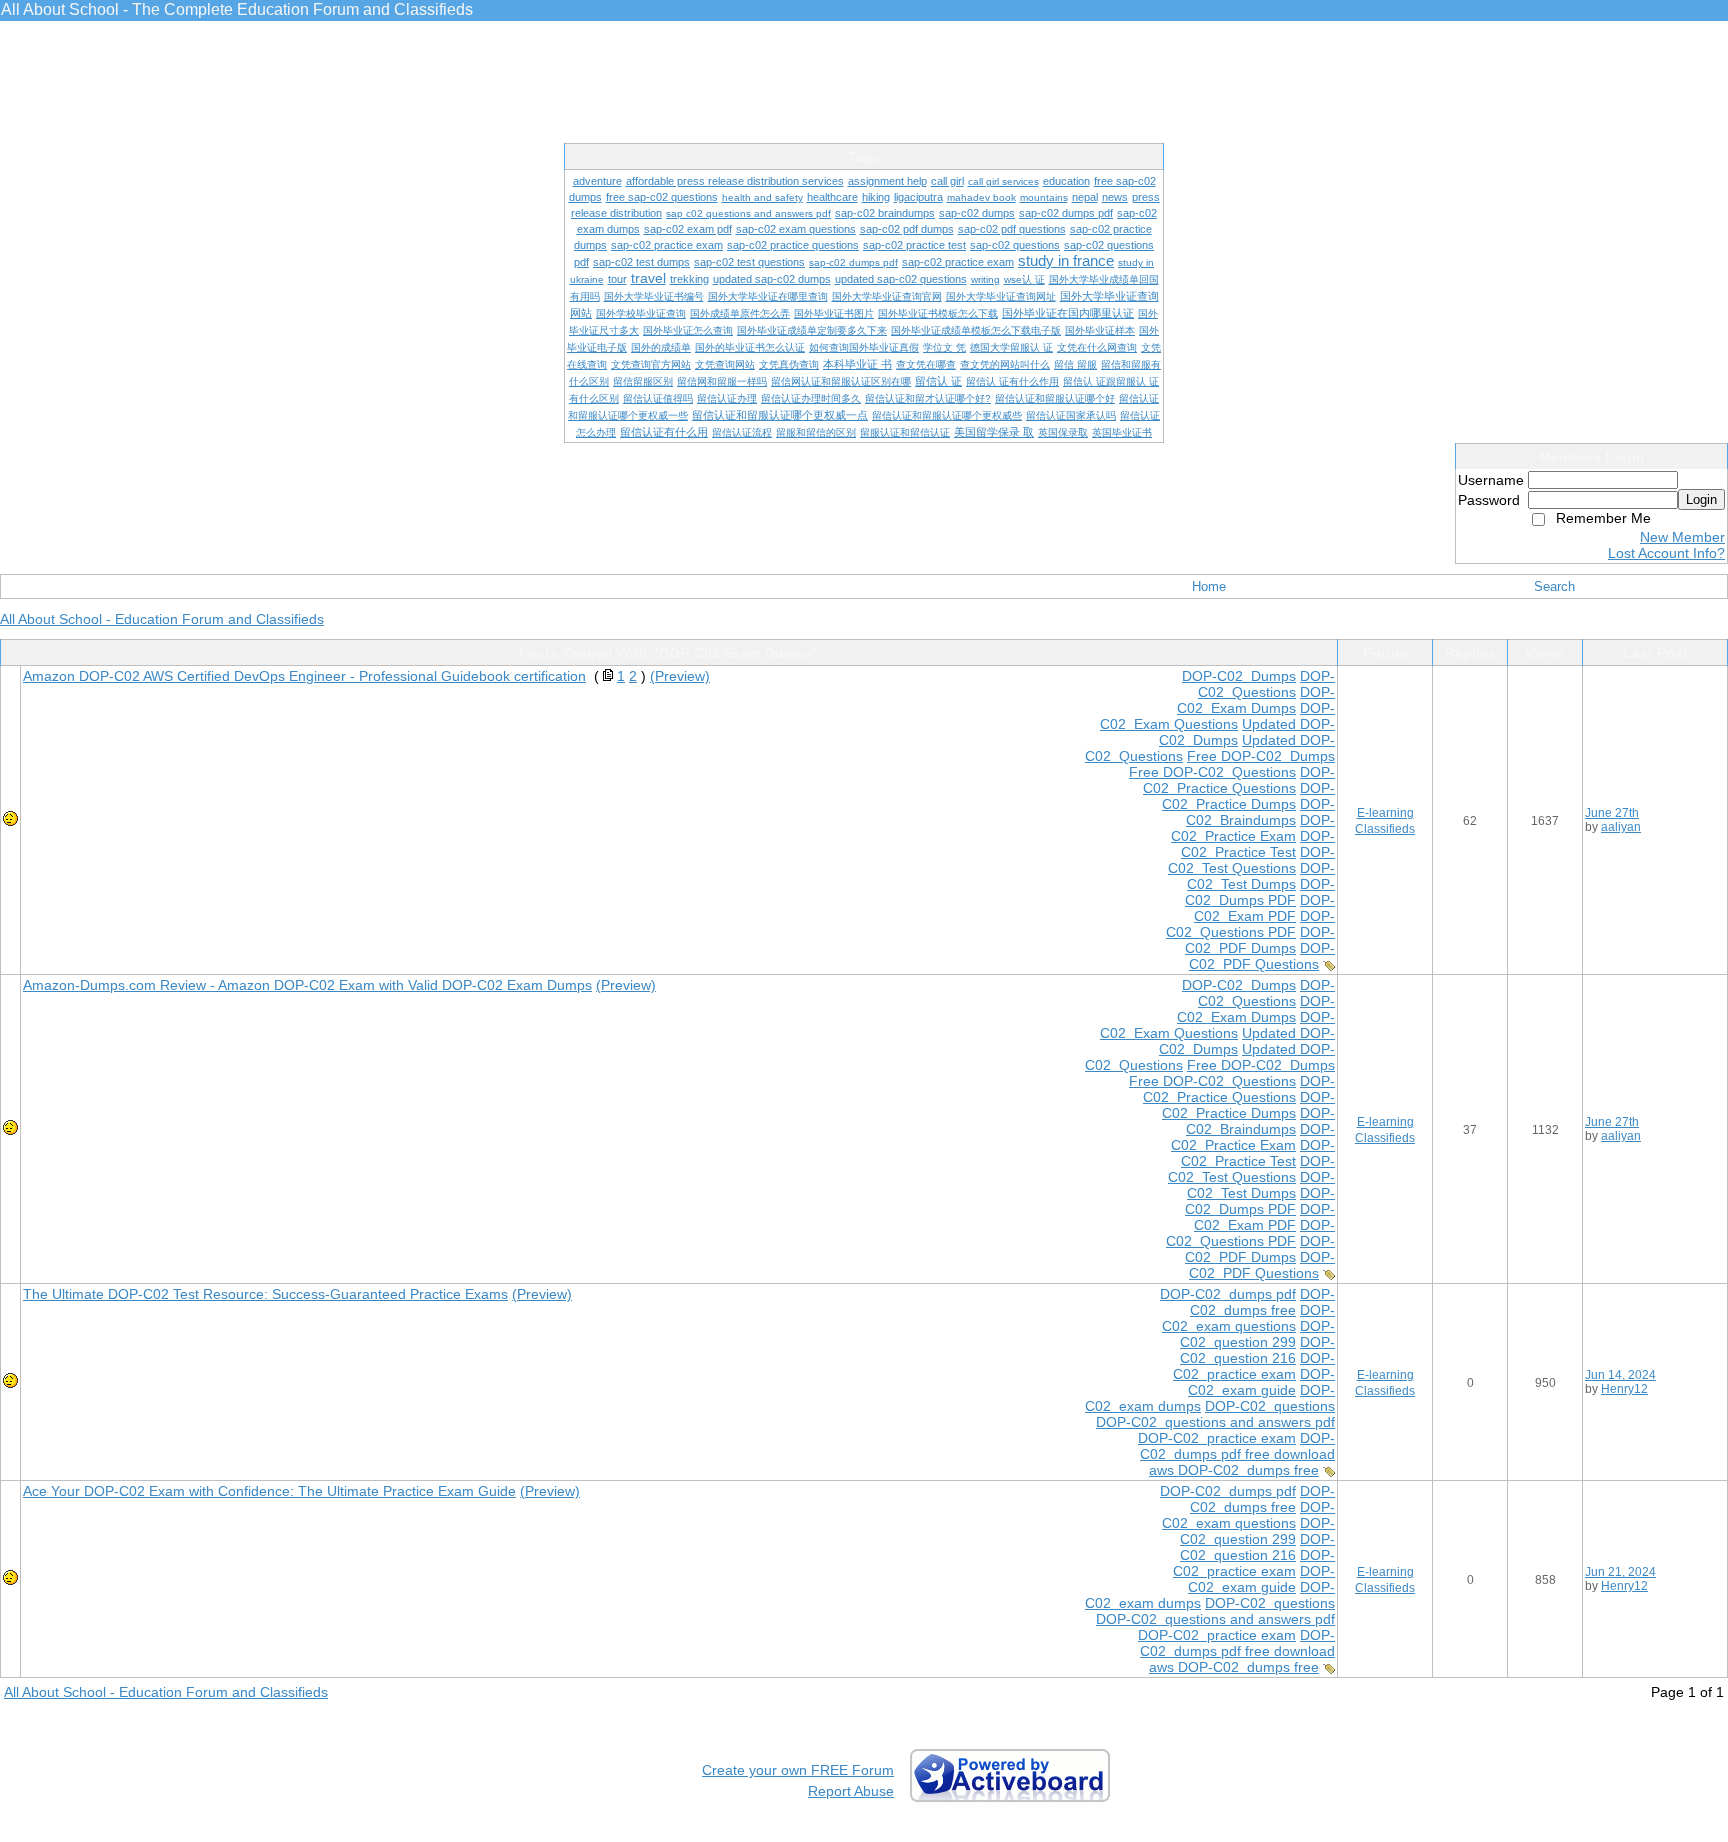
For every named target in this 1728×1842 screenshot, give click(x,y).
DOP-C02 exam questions (1248, 1318)
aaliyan (1621, 827)
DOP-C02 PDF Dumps (1260, 940)
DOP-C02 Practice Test (1258, 844)
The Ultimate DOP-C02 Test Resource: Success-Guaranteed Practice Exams (265, 1294)
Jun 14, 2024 (1620, 1375)
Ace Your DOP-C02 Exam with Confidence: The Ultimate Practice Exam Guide (269, 1491)
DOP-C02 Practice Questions (1239, 780)
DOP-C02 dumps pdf (1228, 1294)
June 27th (1612, 813)
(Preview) (680, 676)
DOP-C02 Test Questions (1251, 860)
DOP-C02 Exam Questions (1217, 716)
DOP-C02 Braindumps (1260, 812)
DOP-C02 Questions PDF (1250, 924)
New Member (1682, 537)
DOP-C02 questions (1270, 1406)
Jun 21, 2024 (1620, 1572)
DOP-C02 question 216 (1257, 1350)
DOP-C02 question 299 (1257, 1334)
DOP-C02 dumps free (1262, 1302)
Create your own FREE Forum (798, 1770)
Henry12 (1624, 1389)
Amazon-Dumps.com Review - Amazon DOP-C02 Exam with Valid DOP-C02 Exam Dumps (307, 985)
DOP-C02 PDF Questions (1262, 956)
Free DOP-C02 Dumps (1261, 756)
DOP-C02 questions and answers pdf (1215, 1422)
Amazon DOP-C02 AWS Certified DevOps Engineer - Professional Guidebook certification (304, 676)
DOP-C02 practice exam (1254, 1366)
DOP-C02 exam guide (1261, 1382)
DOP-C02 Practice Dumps (1248, 796)
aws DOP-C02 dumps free (1234, 1470)
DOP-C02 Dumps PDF (1260, 892)
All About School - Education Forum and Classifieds (162, 619)
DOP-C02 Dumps (1239, 676)
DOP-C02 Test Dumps (1261, 876)
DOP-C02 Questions (1266, 684)
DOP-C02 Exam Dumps (1256, 700)
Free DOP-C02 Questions (1212, 772)
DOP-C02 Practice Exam (1253, 828)
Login (1701, 499)
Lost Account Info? (1666, 553)
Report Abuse (851, 1791)
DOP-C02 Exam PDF (1264, 908)
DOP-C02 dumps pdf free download (1237, 1446)
